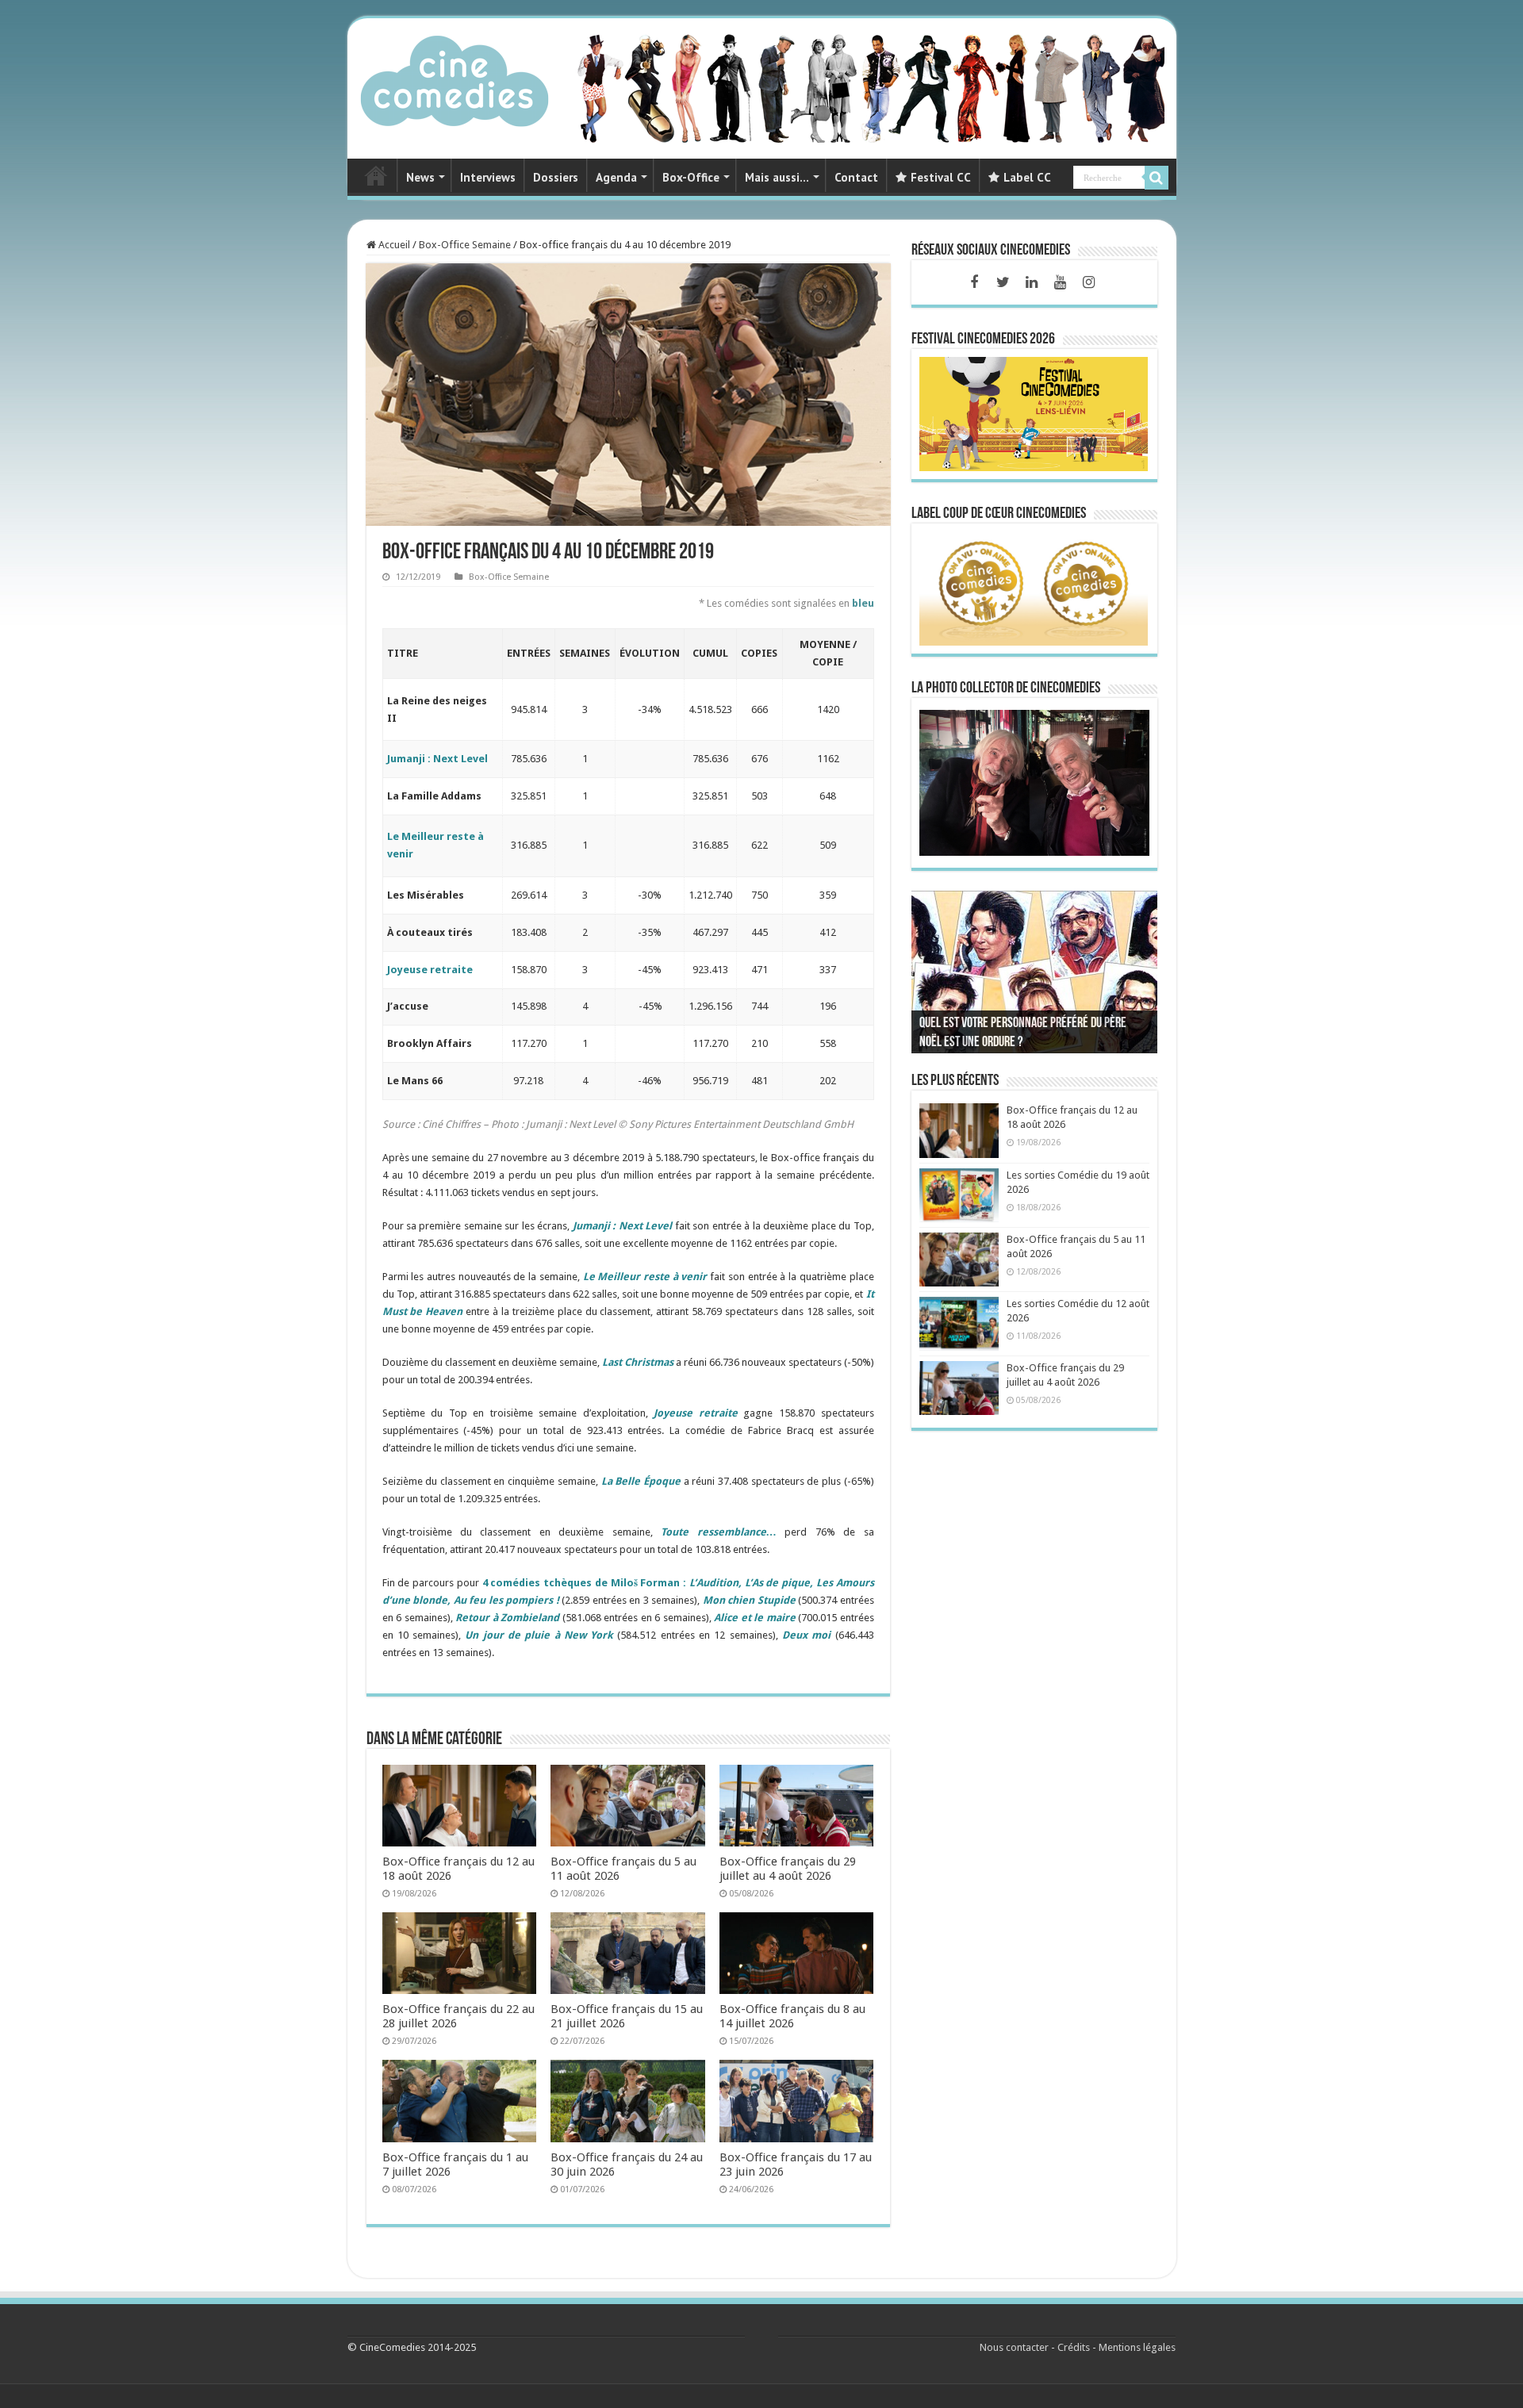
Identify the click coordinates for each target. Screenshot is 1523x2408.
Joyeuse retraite (430, 970)
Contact (856, 177)
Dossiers (556, 177)
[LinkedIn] (1031, 282)
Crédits (1074, 2347)
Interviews (488, 177)
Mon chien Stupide (749, 1600)
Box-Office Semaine (465, 245)
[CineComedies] (455, 78)
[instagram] (1088, 282)
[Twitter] (1003, 282)
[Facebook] (974, 282)
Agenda (616, 177)
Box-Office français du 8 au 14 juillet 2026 (792, 2016)
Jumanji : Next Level (437, 759)
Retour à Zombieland (507, 1618)
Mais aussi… (777, 177)
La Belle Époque (641, 1481)
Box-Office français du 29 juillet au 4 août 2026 (788, 1869)
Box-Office (691, 177)
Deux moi (806, 1635)
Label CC (1027, 177)
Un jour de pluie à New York (539, 1635)
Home (376, 175)
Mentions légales (1137, 2347)
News (420, 177)
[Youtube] (1060, 282)
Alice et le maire (755, 1618)
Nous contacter (1014, 2347)
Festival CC (941, 177)
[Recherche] (1157, 178)
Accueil (393, 245)
